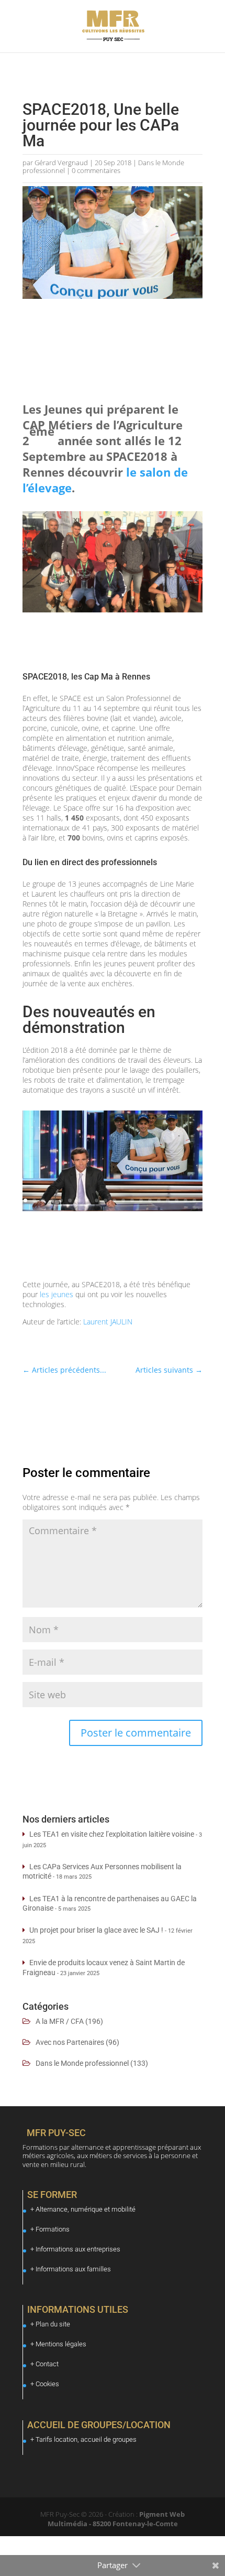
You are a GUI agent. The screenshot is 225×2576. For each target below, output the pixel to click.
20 (194, 1200)
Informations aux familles (73, 2269)
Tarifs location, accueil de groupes (86, 2439)
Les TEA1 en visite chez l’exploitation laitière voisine (112, 1834)
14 (141, 1200)
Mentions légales (61, 2344)
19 (185, 1200)
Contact (47, 2364)
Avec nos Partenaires (70, 2042)
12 (123, 1200)
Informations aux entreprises (78, 2249)
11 (114, 1200)
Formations (53, 2229)
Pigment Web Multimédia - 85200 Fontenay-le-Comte (116, 2519)
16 (159, 1200)
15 (150, 1200)
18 (177, 1200)
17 (168, 1200)
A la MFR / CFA (60, 2021)
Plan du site (53, 2324)
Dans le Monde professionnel (82, 2063)
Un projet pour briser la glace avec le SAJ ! (96, 1930)
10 (105, 1200)
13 (132, 1200)
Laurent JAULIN (108, 1322)
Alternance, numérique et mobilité (86, 2209)
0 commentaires (96, 170)
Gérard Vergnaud (61, 163)
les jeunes (57, 1294)
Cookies (47, 2384)
